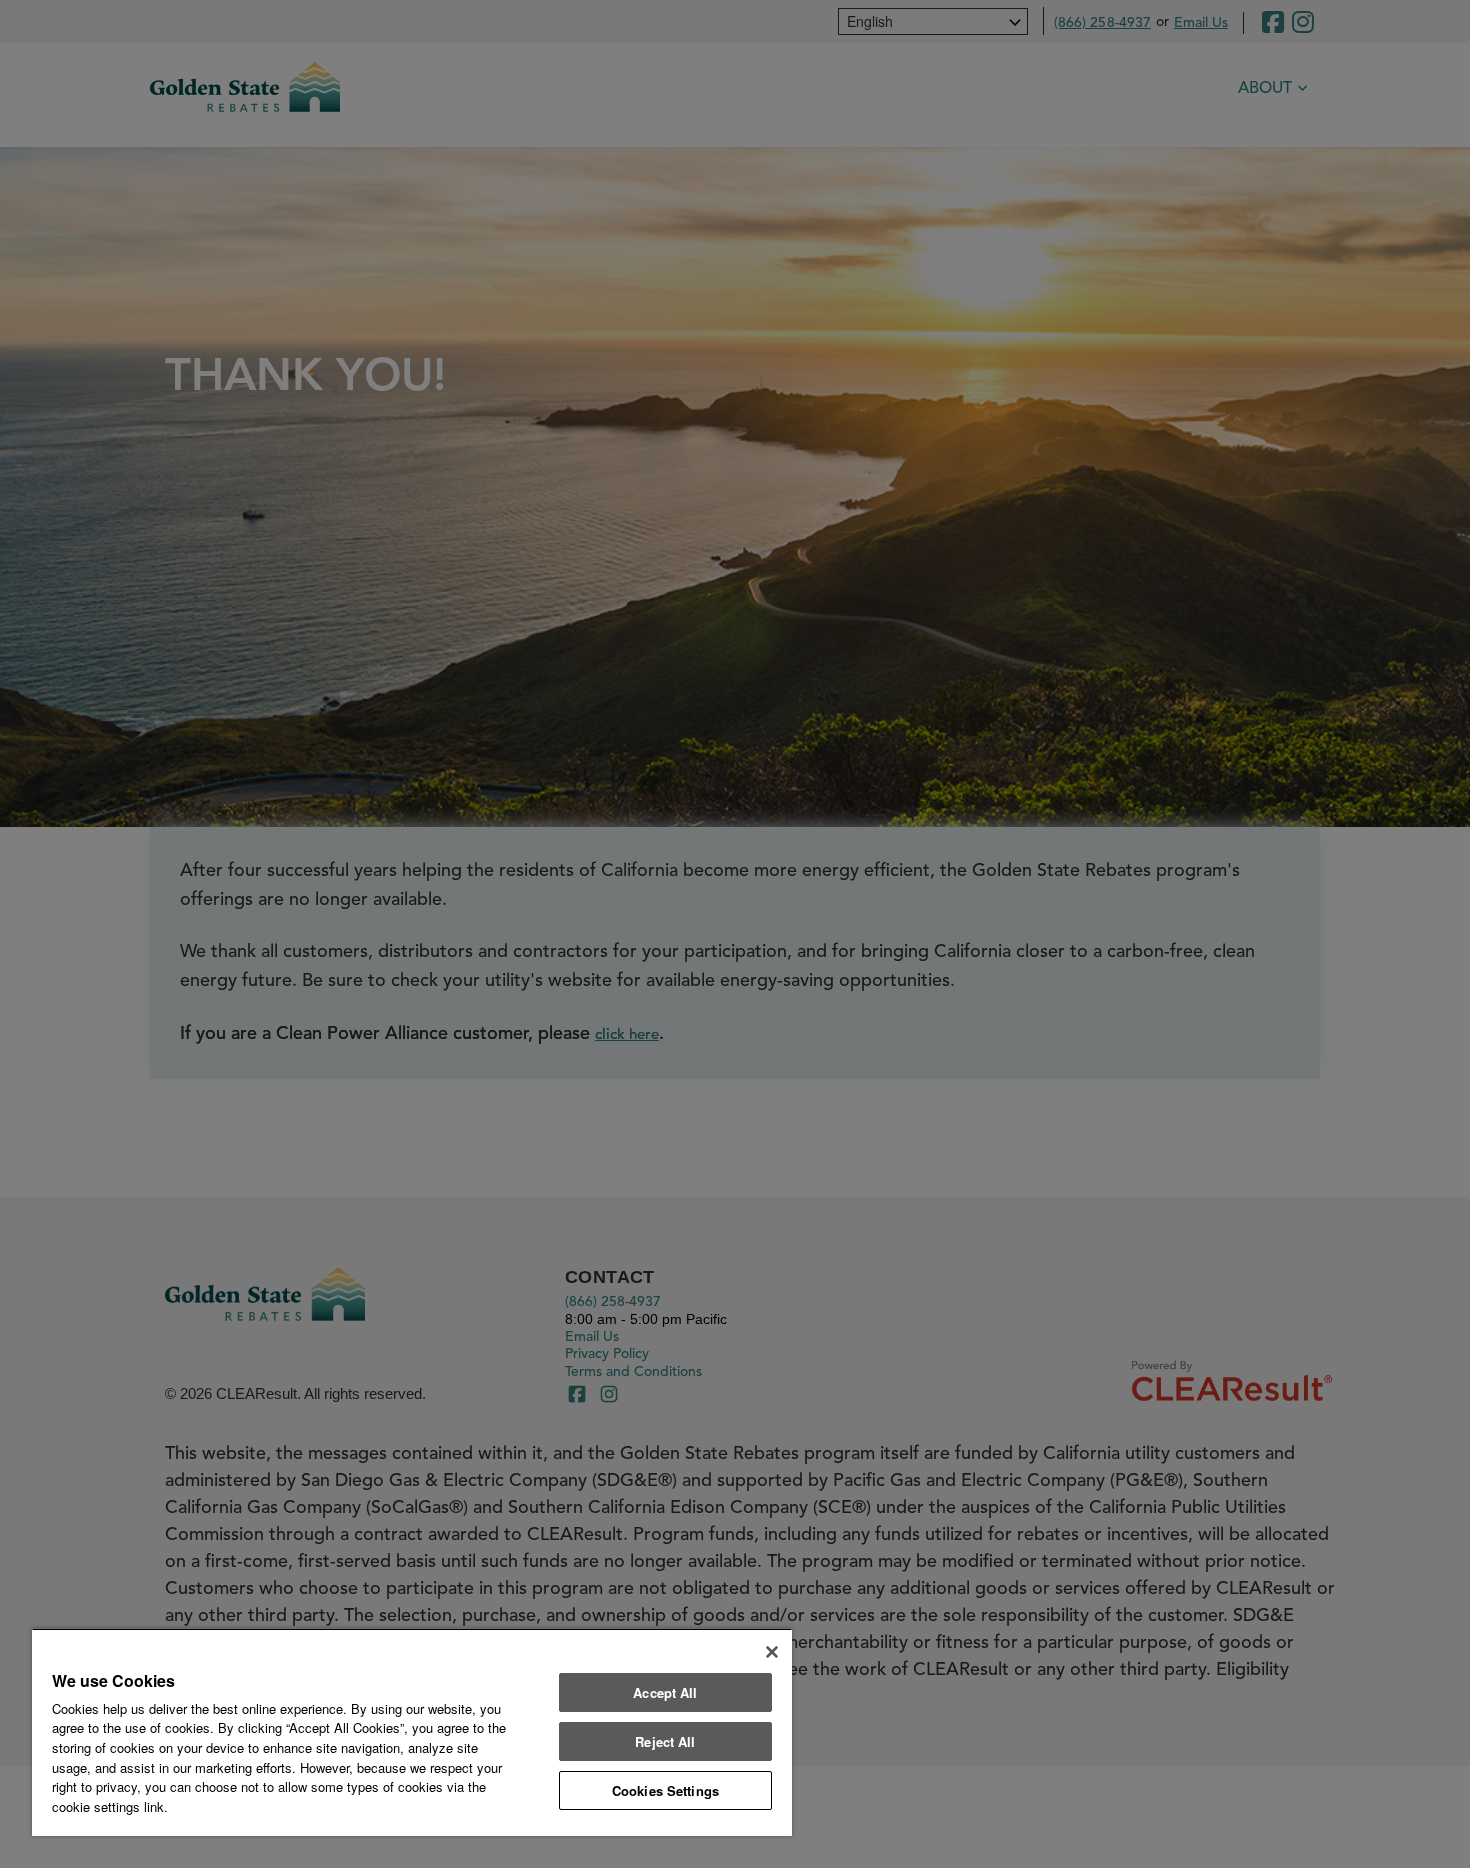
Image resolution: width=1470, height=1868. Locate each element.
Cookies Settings (665, 1790)
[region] (412, 1732)
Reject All (665, 1741)
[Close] (772, 1652)
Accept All (665, 1692)
